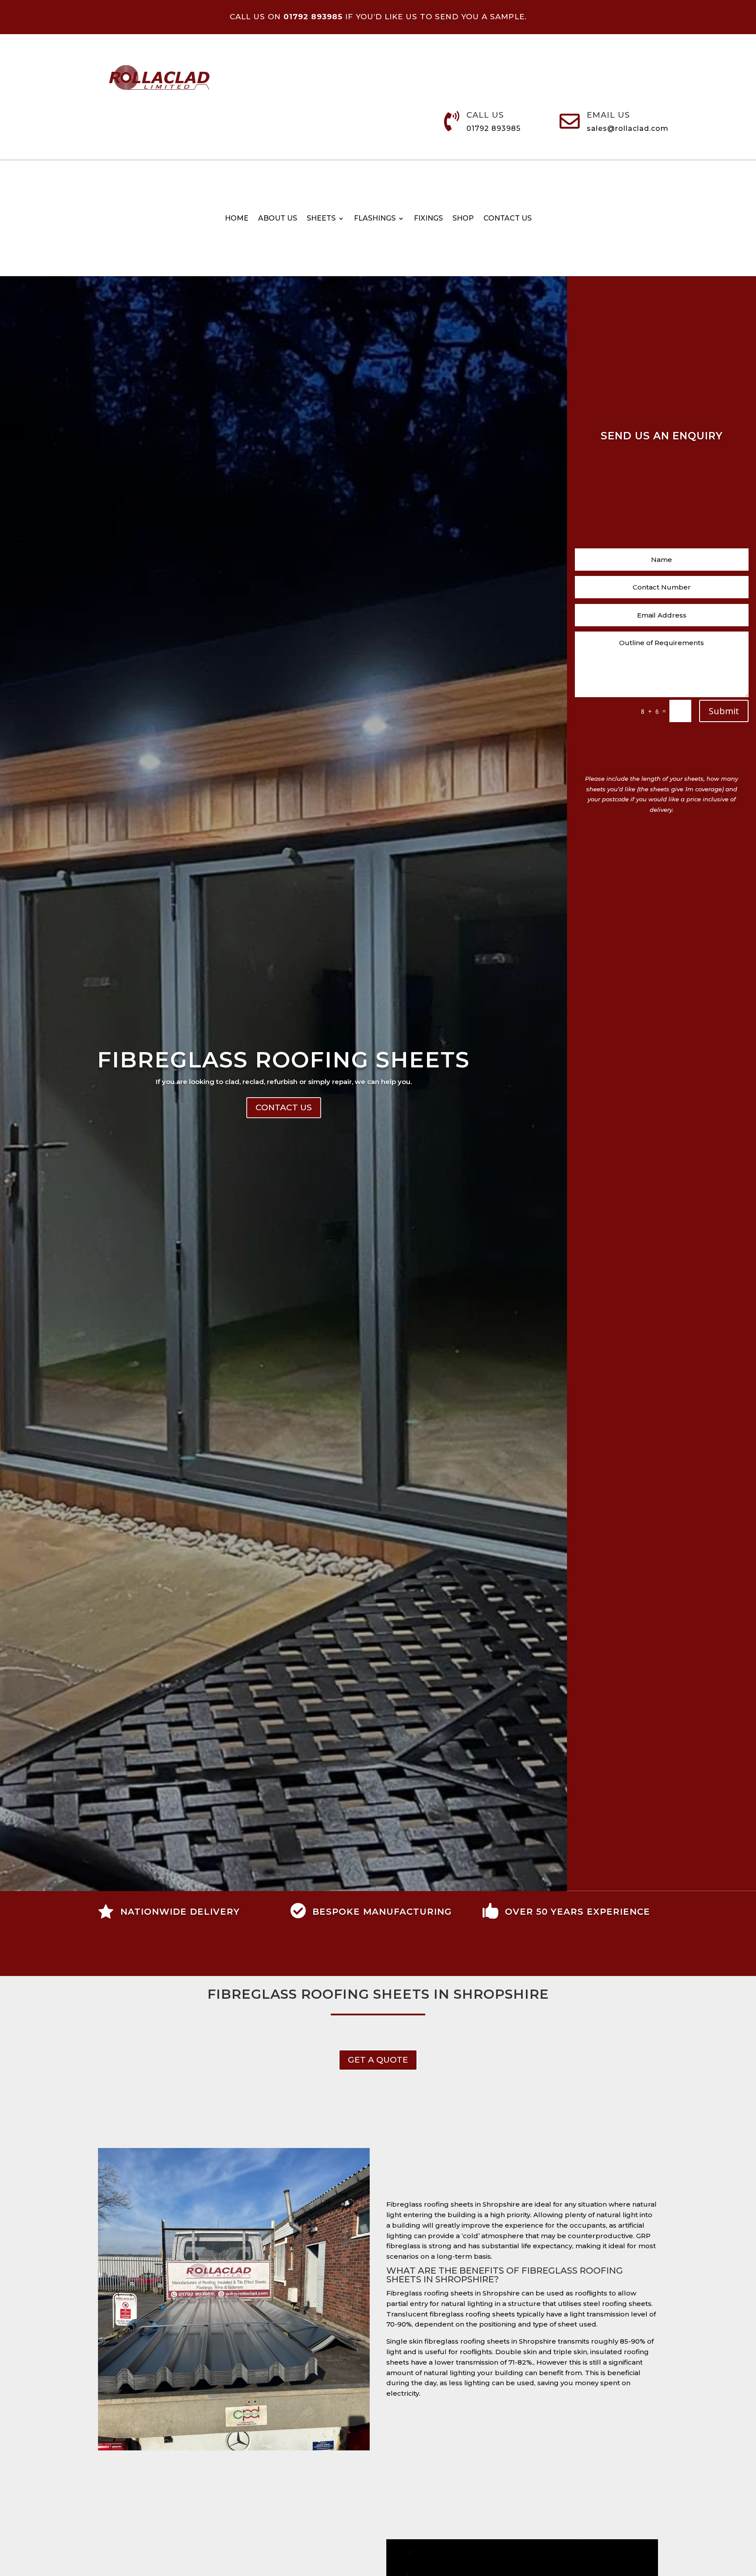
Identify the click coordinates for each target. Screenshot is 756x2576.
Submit (724, 711)
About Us (278, 219)
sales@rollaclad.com (628, 128)
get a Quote (378, 2060)
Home (237, 219)
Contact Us (284, 1107)
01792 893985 (493, 128)
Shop (463, 219)
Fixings (428, 219)
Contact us (507, 219)
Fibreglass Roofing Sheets (283, 1060)
